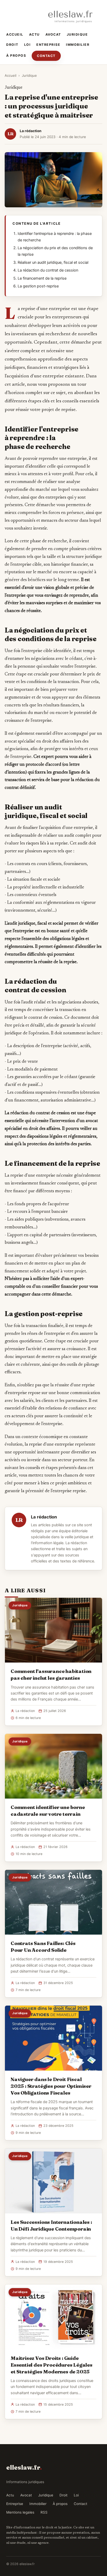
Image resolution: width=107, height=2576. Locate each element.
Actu (34, 34)
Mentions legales (20, 2512)
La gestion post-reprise (38, 286)
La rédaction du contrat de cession (48, 270)
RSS (44, 2512)
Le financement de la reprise (42, 278)
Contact (46, 56)
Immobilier (78, 45)
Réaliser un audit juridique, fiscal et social (53, 262)
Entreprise (48, 45)
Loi (28, 45)
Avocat (53, 34)
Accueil (15, 34)
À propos (16, 56)
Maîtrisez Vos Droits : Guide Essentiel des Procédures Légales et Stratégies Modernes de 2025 (52, 2365)
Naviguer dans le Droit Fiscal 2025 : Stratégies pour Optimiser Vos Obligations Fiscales (51, 2086)
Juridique (77, 34)
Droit (12, 45)
